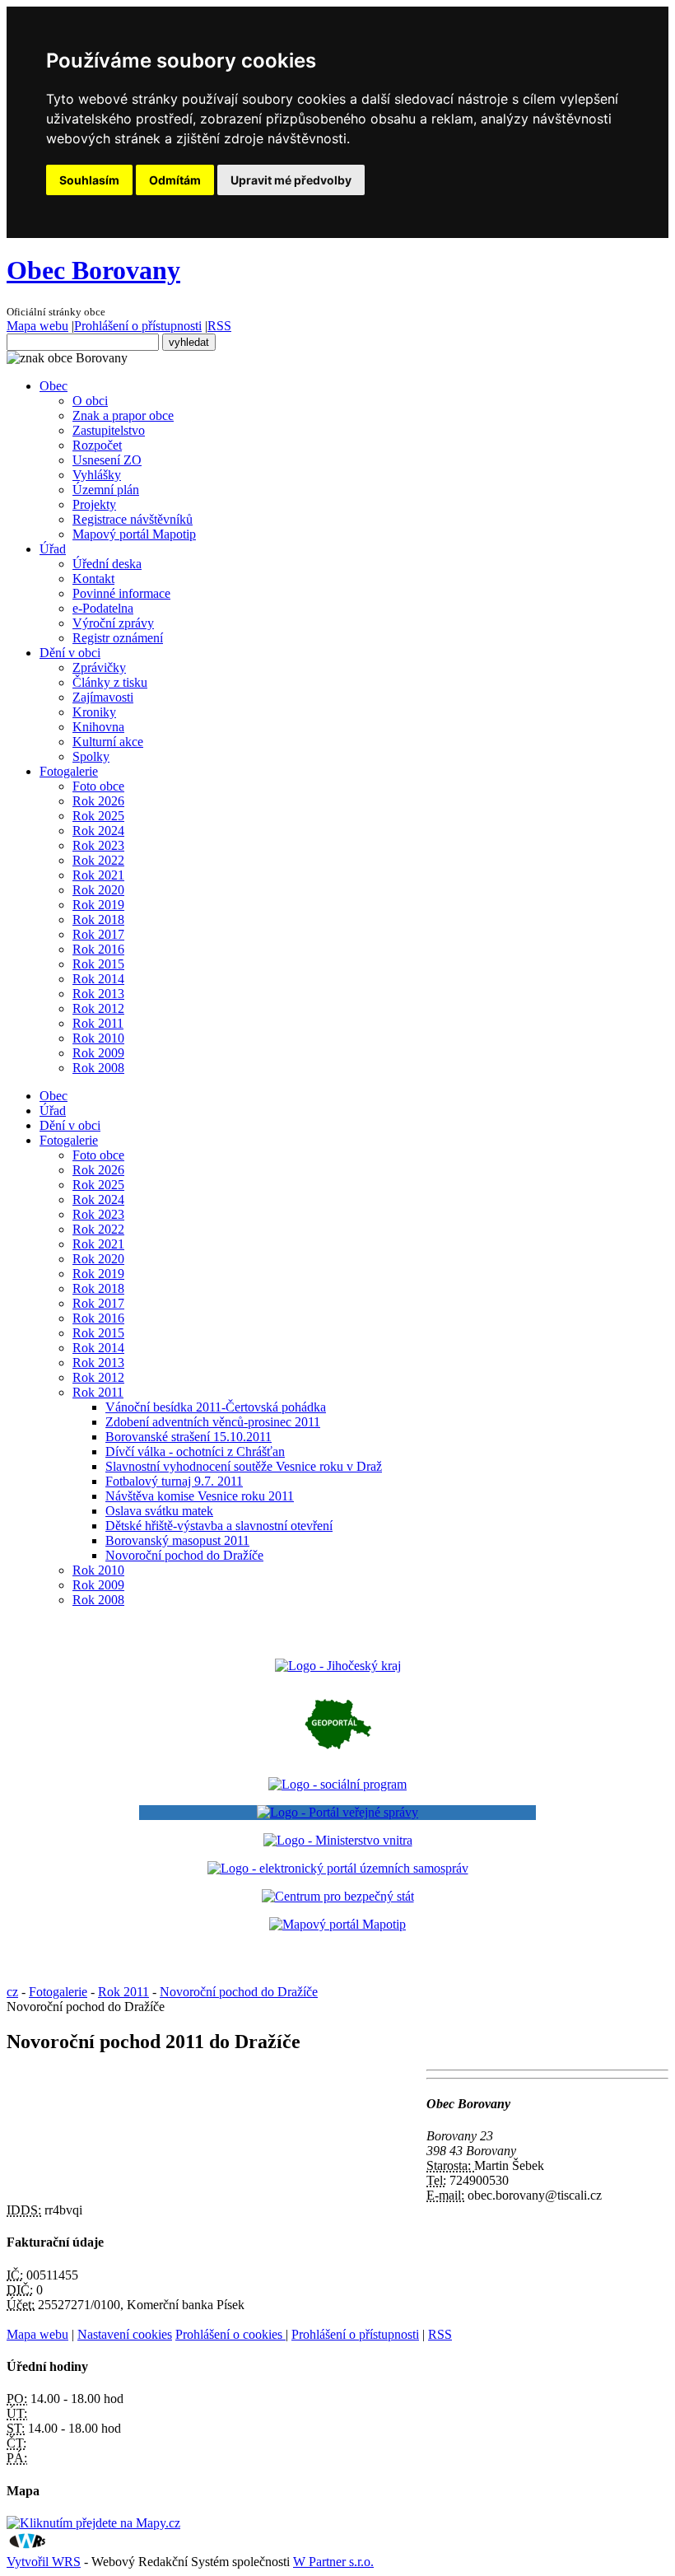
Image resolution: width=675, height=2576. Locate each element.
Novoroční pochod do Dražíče (184, 1555)
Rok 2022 (98, 860)
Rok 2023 (98, 845)
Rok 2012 (98, 1008)
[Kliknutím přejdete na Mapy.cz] (93, 2523)
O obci (90, 401)
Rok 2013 (98, 994)
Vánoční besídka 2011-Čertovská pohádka (216, 1407)
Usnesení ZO (107, 460)
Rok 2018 (98, 919)
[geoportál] (338, 1756)
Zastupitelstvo (109, 430)
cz (12, 1992)
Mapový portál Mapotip (134, 534)
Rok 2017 (98, 934)
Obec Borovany (93, 270)
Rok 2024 (98, 831)
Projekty (94, 504)
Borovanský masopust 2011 (177, 1540)
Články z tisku (110, 682)
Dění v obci (70, 653)
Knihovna (98, 727)
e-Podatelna (103, 608)
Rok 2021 (98, 875)
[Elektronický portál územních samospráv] (338, 1868)
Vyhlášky (97, 475)
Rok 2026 (98, 801)
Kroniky (94, 712)
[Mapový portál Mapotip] (337, 1924)
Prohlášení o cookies (230, 2334)
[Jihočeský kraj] (338, 1666)
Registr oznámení (118, 638)
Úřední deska (107, 564)
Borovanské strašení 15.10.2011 (189, 1437)
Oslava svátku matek (159, 1511)
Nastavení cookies (125, 2334)
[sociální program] (337, 1784)
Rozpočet (97, 445)
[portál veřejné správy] (337, 1813)
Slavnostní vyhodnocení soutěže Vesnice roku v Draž (244, 1466)
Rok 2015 (98, 964)
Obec (54, 386)
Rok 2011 (98, 1023)
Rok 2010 (98, 1038)
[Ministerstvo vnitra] (338, 1840)
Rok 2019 (98, 905)
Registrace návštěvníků (133, 519)
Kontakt (93, 579)
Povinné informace (121, 593)
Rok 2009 (98, 1053)
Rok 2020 (98, 890)
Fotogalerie (69, 771)
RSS (219, 326)
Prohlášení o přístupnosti (138, 326)
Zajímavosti (103, 697)
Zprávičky (99, 667)
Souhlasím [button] (89, 180)
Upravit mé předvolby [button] (291, 180)
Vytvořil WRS (44, 2562)
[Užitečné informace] (338, 1896)
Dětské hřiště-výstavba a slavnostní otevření (219, 1526)
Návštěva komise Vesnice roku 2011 (200, 1496)
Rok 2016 (98, 949)
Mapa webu (37, 326)
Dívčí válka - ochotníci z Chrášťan (195, 1451)
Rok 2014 (98, 979)
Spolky (91, 756)
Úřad (53, 549)
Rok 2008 (98, 1068)
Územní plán (106, 490)
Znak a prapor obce (123, 415)
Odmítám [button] (175, 180)
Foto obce (98, 786)
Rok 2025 (98, 816)
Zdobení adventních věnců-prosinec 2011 (213, 1422)
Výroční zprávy (113, 623)
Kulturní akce (108, 742)
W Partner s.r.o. (333, 2562)
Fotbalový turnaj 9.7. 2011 (174, 1481)
